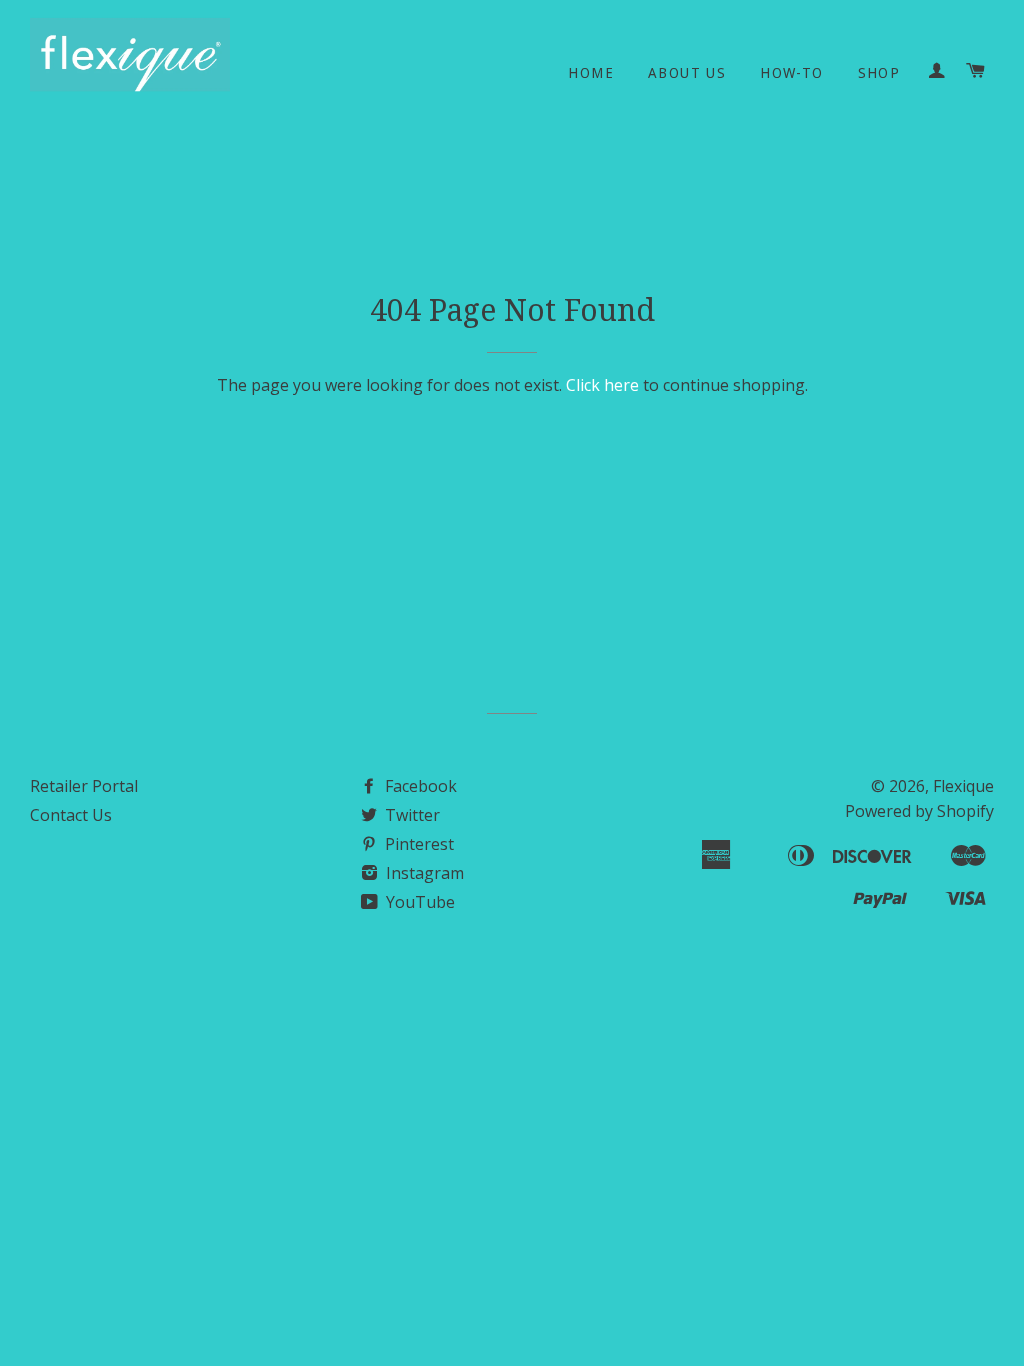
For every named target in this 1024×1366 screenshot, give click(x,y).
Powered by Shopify (919, 811)
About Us (687, 73)
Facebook (419, 786)
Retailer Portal (84, 786)
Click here (602, 385)
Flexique (963, 786)
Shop (879, 73)
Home (591, 73)
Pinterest (417, 844)
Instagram (423, 873)
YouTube (418, 902)
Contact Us (71, 815)
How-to (791, 73)
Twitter (410, 815)
